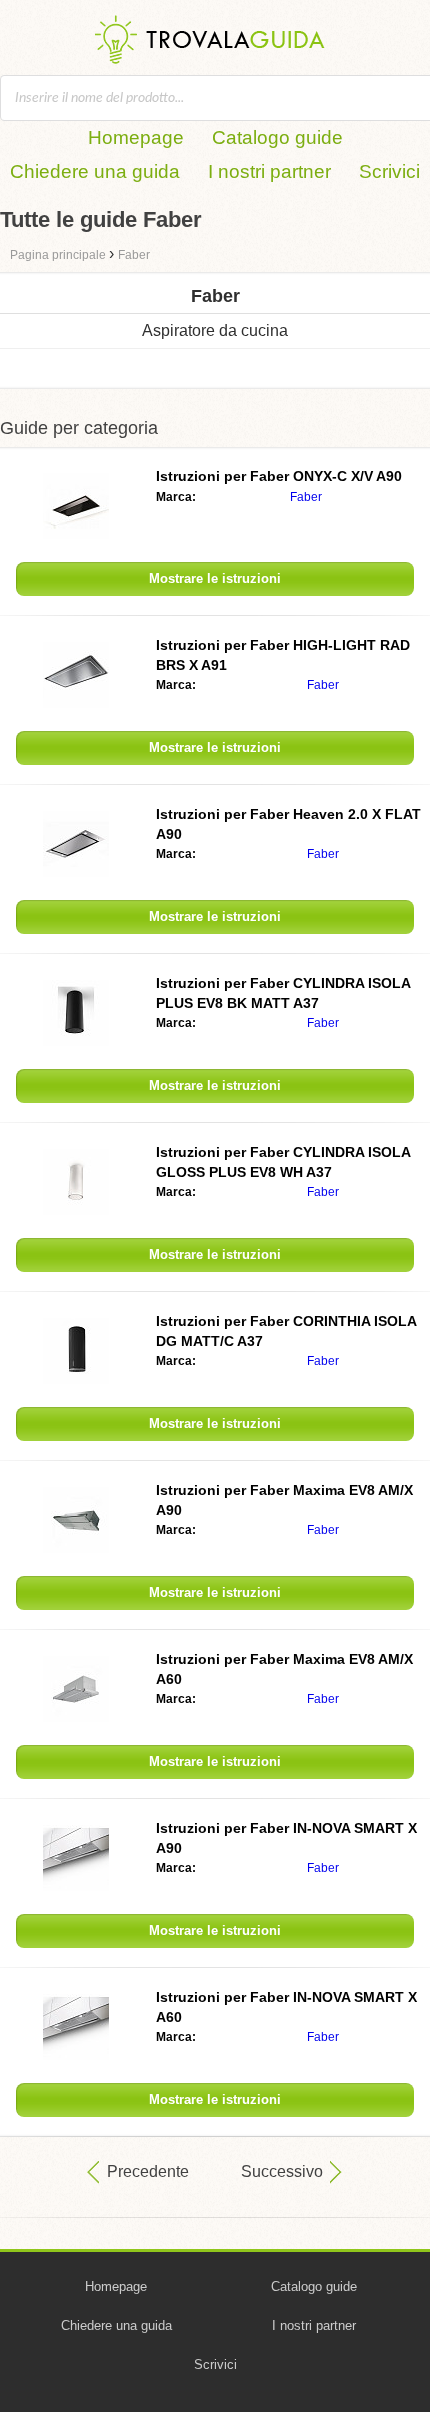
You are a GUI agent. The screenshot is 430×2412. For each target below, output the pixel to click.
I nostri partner (269, 171)
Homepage (136, 137)
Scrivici (389, 171)
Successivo (282, 2171)
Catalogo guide (277, 137)
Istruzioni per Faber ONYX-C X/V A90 (279, 476)
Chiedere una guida (95, 171)
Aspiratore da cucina (215, 330)
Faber (306, 497)
